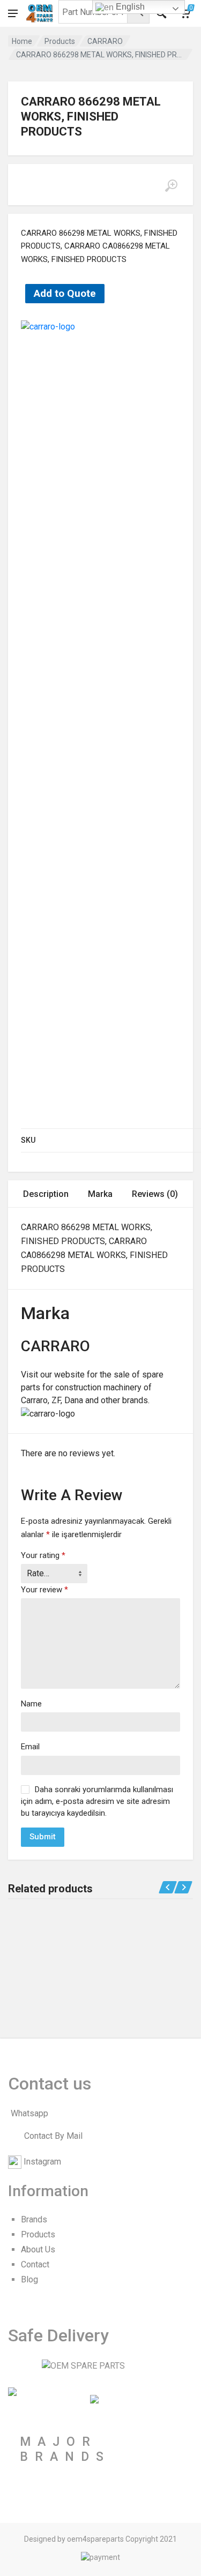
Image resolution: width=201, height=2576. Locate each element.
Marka (100, 1194)
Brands (34, 2219)
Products (60, 41)
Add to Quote (65, 293)
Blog (29, 2279)
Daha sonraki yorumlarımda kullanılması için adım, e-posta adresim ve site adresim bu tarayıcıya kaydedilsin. (97, 1801)
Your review (44, 1590)
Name (31, 1704)
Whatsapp (29, 2113)
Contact (35, 2264)
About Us (38, 2249)
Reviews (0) (155, 1194)
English (129, 7)
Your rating (43, 1555)
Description (46, 1194)
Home (22, 41)
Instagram (42, 2162)
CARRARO (105, 41)
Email (30, 1747)
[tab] (46, 1194)
